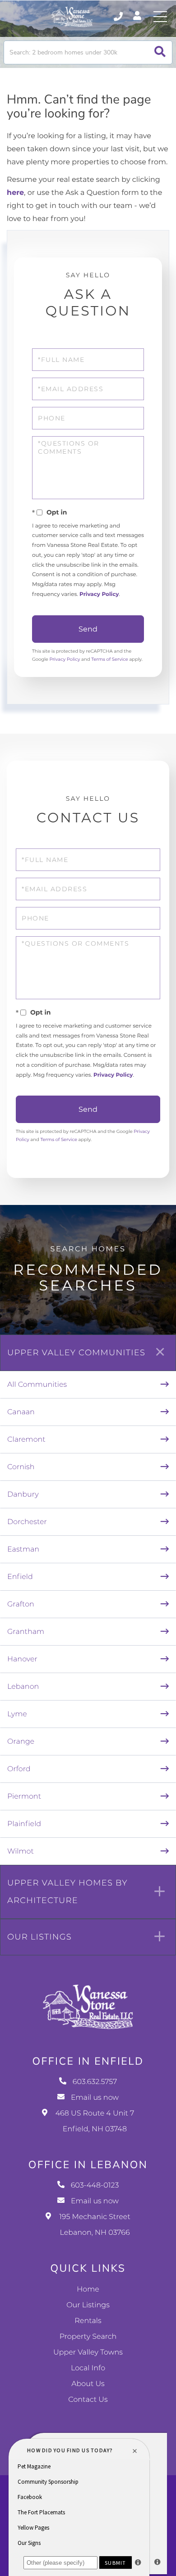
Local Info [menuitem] (88, 2368)
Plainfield (24, 1824)
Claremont (26, 1440)
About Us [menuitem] (88, 2384)
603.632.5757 (119, 17)
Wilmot (21, 1852)
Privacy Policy (99, 594)
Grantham (26, 1632)
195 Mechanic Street (95, 2225)
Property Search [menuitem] (88, 2337)
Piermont (24, 1797)
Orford (19, 1769)
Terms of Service (110, 659)
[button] (160, 52)
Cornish (21, 1467)
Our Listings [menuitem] (88, 2305)
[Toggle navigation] (160, 17)
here (15, 193)
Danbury (23, 1495)
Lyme (17, 1714)
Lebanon (23, 1687)
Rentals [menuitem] (88, 2321)
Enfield (20, 1577)
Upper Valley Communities (76, 1353)
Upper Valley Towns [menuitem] (88, 2353)
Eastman (23, 1550)
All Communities (37, 1385)
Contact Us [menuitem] (88, 2400)
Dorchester (27, 1522)
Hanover (22, 1659)
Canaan (21, 1412)
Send (88, 629)
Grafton (21, 1604)
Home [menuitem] (88, 2290)
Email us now (95, 2098)
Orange (21, 1742)
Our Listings (39, 1937)
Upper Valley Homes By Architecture (67, 1892)
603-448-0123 (95, 2186)
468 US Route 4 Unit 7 (95, 2121)
